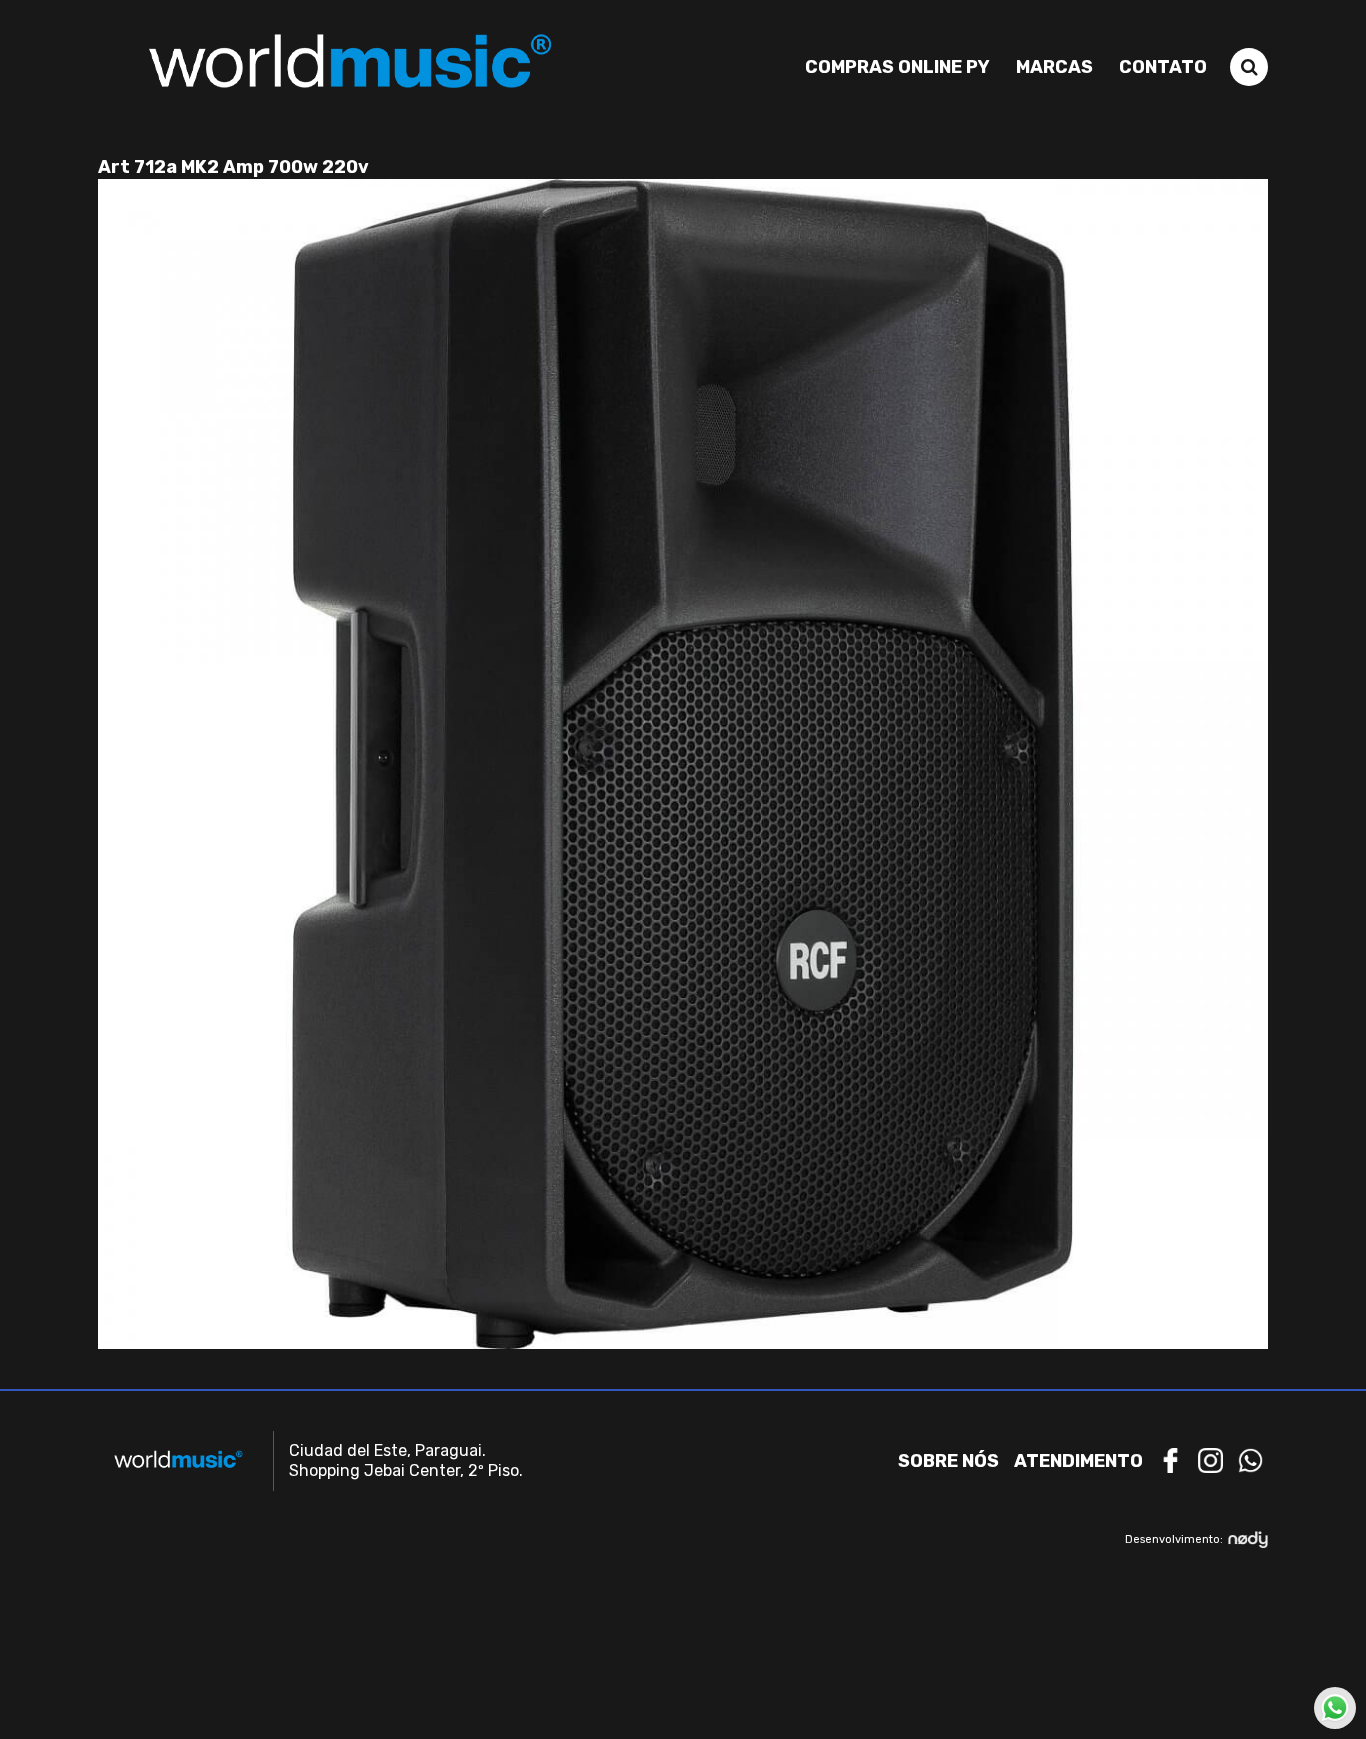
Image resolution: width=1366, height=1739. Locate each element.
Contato (1163, 67)
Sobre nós (948, 1461)
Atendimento (1078, 1461)
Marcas (1054, 67)
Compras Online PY (897, 67)
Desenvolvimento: (1174, 1539)
